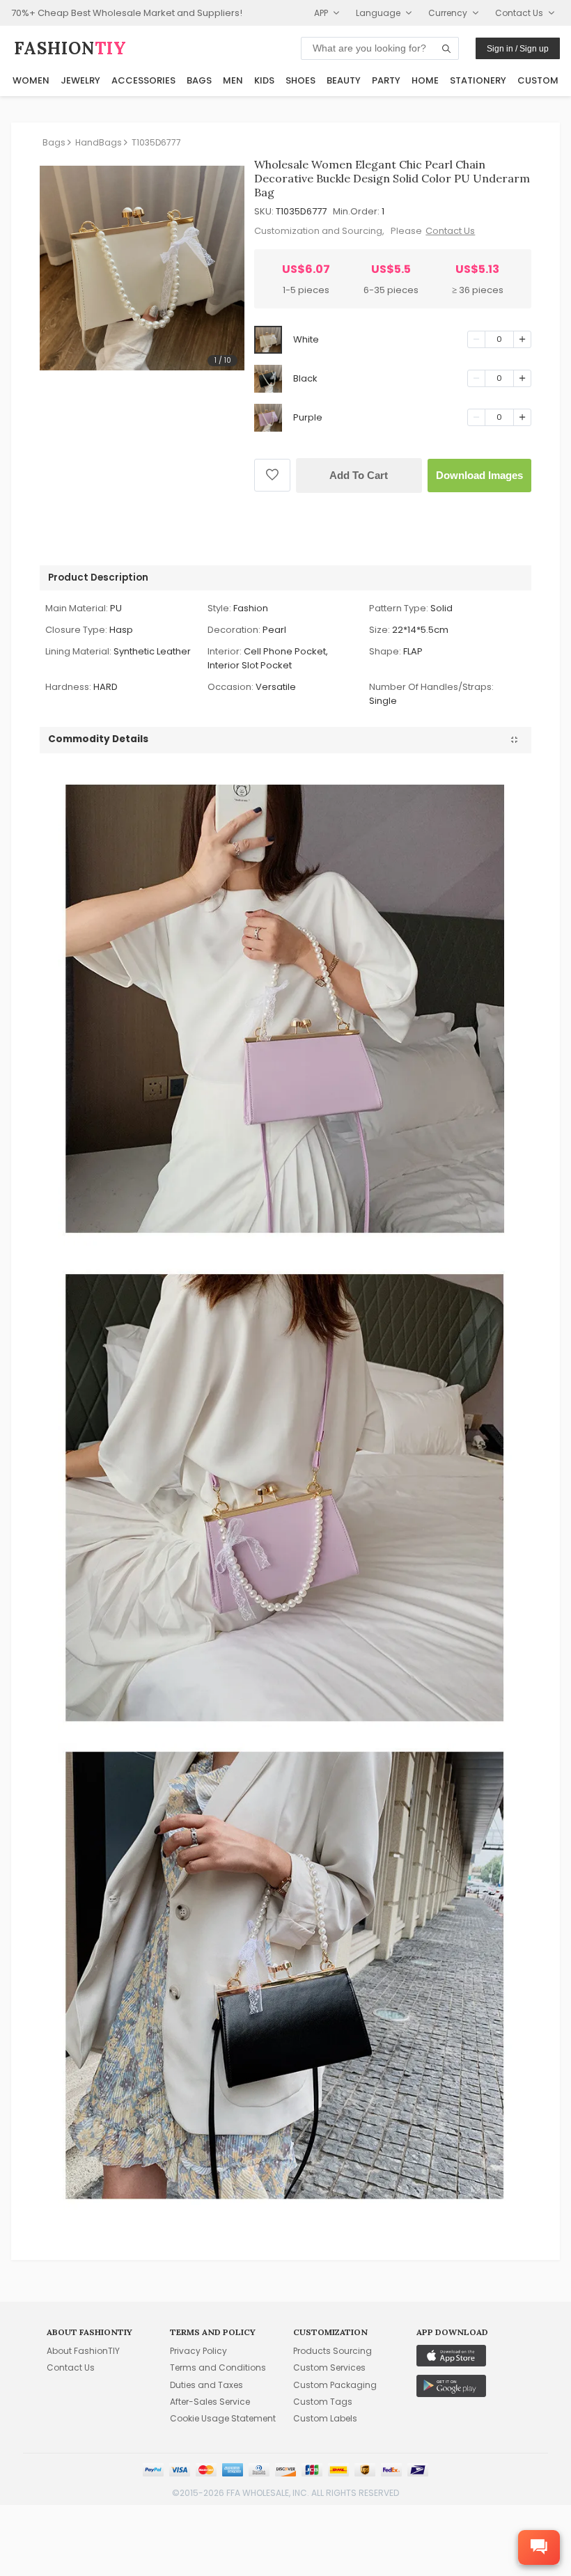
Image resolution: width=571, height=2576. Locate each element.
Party (386, 80)
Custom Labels (325, 2418)
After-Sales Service (210, 2402)
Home (425, 80)
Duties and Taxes (206, 2385)
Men (233, 80)
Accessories (143, 80)
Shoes (300, 80)
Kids (264, 80)
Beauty (344, 80)
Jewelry (80, 80)
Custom (538, 80)
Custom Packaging (335, 2385)
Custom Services (329, 2367)
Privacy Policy (198, 2351)
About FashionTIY (83, 2351)
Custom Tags (323, 2402)
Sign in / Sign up (518, 49)
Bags (199, 80)
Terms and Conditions (218, 2367)
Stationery (478, 80)
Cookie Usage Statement (223, 2418)
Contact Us (450, 231)
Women (31, 80)
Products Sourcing (333, 2351)
